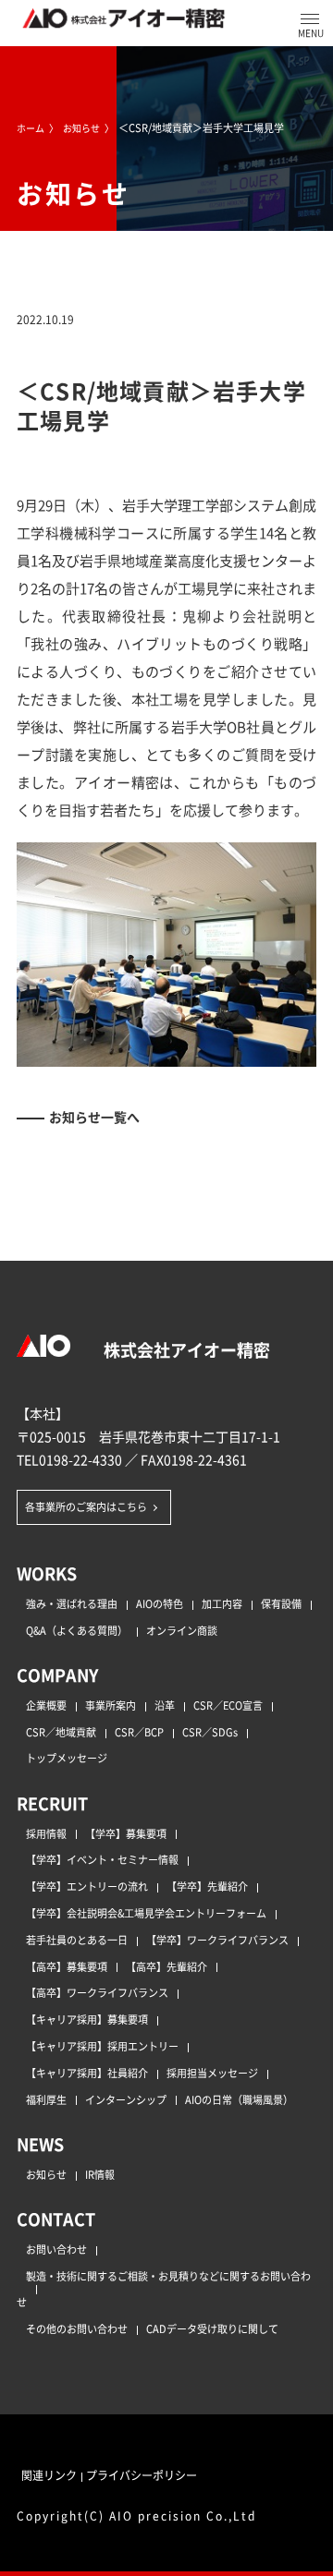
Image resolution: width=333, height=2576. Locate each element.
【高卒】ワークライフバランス (97, 1992)
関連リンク (49, 2475)
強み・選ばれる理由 (72, 1603)
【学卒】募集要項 (126, 1833)
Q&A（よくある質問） (77, 1630)
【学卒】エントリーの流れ (87, 1886)
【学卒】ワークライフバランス (217, 1940)
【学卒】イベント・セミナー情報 (102, 1859)
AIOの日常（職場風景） (239, 2099)
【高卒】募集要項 (67, 1966)
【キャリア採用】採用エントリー (102, 2046)
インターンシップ (126, 2099)
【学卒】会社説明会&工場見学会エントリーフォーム (146, 1913)
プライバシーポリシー (142, 2475)
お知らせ (46, 2174)
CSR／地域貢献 (61, 1732)
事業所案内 (111, 1705)
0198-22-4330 (80, 1459)
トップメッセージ (67, 1758)
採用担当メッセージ (212, 2073)
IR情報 (100, 2174)
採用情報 (46, 1833)
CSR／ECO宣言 (228, 1705)
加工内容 (222, 1603)
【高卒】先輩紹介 (166, 1966)
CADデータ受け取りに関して (212, 2328)
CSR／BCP (139, 1732)
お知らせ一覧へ (94, 1117)
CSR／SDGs (210, 1732)
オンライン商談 (182, 1630)
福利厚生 (46, 2099)
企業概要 (46, 1705)
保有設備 (281, 1603)
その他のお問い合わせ (77, 2328)
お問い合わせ (56, 2249)
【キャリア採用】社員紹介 (87, 2073)
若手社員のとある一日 (77, 1940)
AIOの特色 (160, 1603)
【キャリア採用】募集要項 (87, 2019)
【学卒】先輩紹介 (207, 1886)
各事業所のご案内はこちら (86, 1506)
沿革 (165, 1705)
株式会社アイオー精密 (185, 1349)
